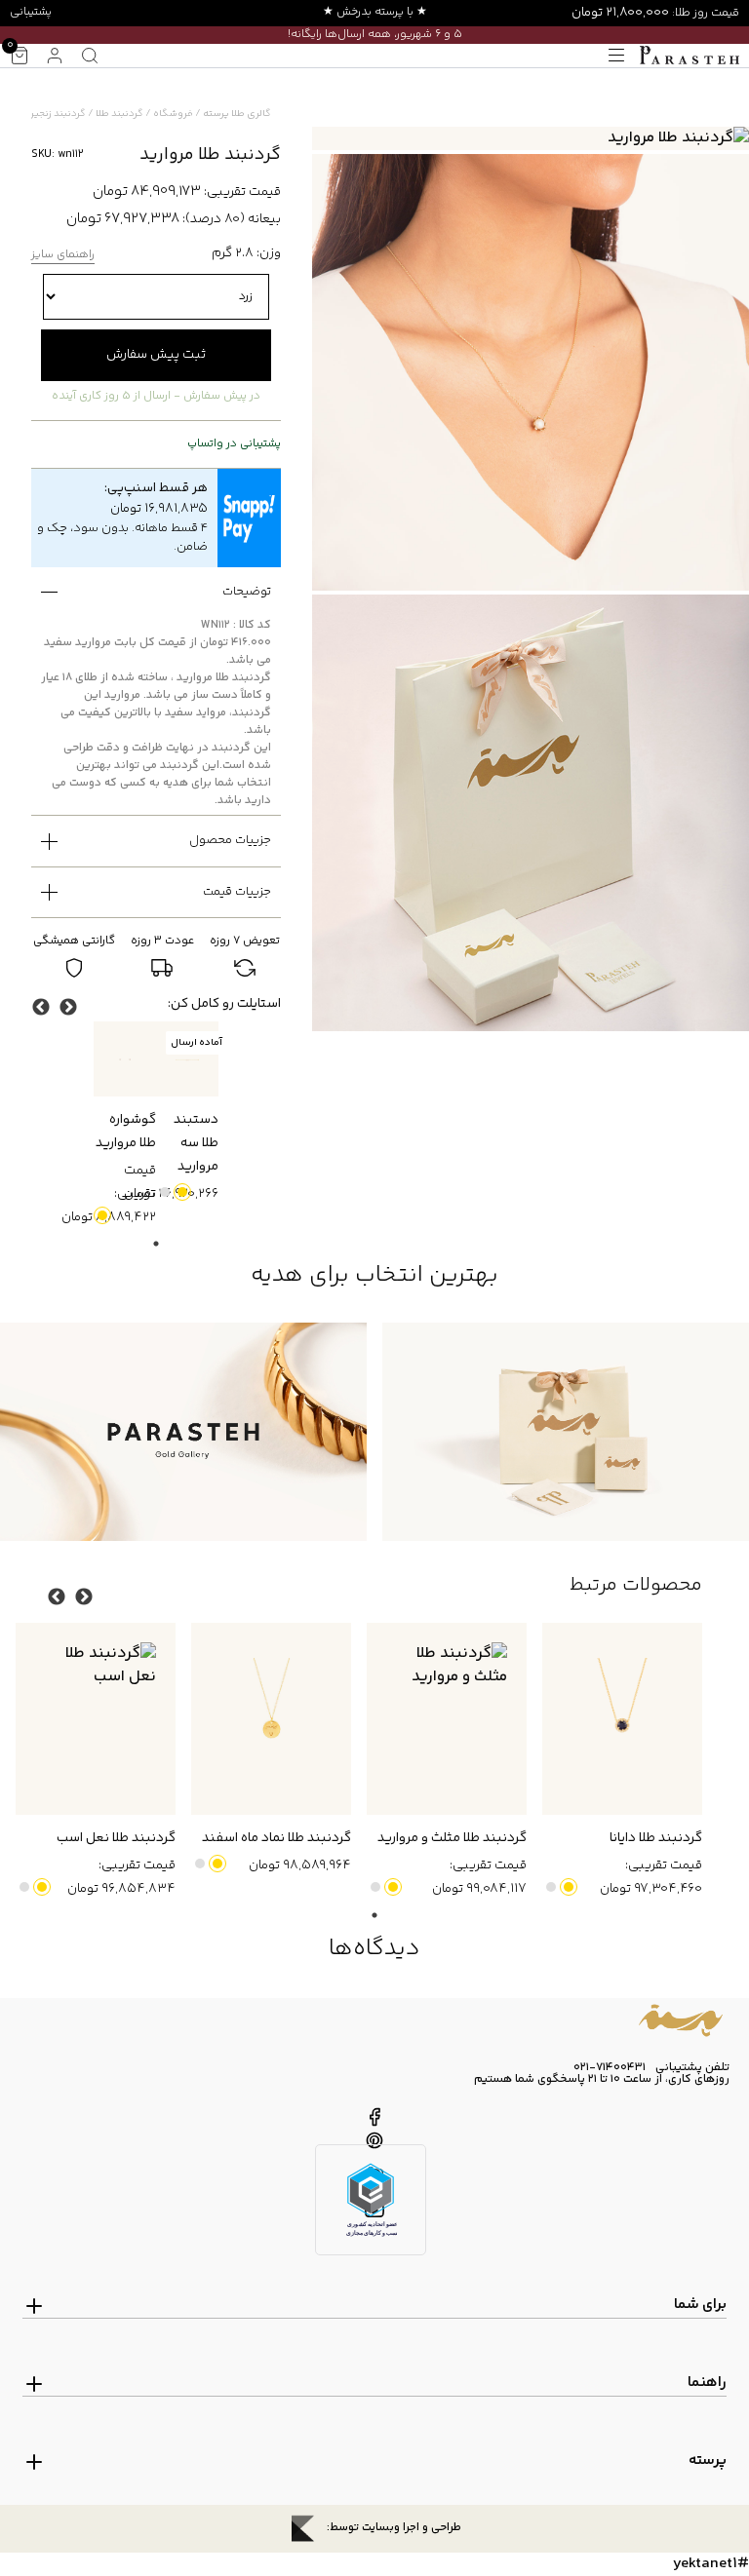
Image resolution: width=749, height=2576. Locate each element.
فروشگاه (173, 114)
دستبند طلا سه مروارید (196, 1143)
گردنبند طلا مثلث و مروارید (452, 1838)
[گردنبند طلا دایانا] (622, 1719)
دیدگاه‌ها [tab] (374, 1949)
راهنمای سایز (63, 256)
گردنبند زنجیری (54, 114)
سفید (165, 1192)
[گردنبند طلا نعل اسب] (96, 1719)
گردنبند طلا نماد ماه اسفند (276, 1838)
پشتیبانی (31, 12)
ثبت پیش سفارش (156, 355)
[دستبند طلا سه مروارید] (187, 1059)
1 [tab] (156, 1244)
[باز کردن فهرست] (616, 56)
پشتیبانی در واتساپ (234, 444)
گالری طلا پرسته (237, 114)
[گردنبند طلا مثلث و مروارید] (447, 1719)
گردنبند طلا (119, 114)
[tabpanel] (187, 1114)
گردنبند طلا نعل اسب (116, 1838)
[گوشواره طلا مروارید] (125, 1059)
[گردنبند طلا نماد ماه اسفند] (271, 1719)
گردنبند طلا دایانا (656, 1838)
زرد (182, 1192)
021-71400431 (610, 2068)
